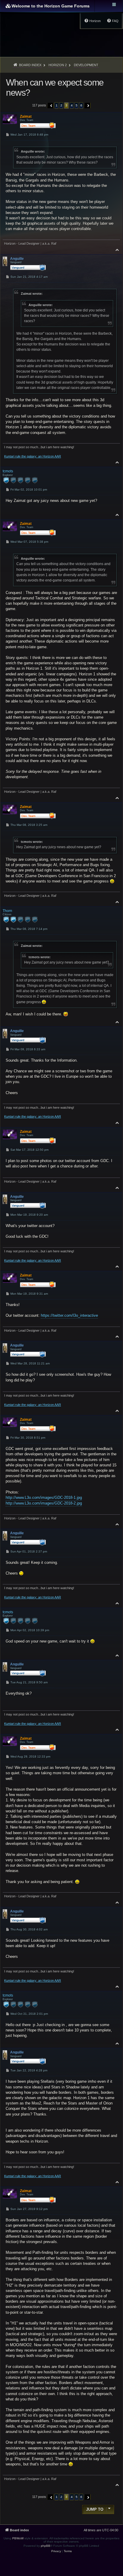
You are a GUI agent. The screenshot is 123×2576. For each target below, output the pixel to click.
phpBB (46, 2546)
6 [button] (81, 105)
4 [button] (72, 105)
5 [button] (77, 105)
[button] (50, 106)
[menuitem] (113, 21)
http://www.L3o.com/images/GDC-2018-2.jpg (44, 1503)
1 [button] (57, 105)
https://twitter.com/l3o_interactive (69, 1315)
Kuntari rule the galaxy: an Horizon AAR (33, 456)
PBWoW (18, 2538)
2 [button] (61, 105)
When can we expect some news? (55, 87)
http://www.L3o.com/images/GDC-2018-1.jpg (44, 1498)
